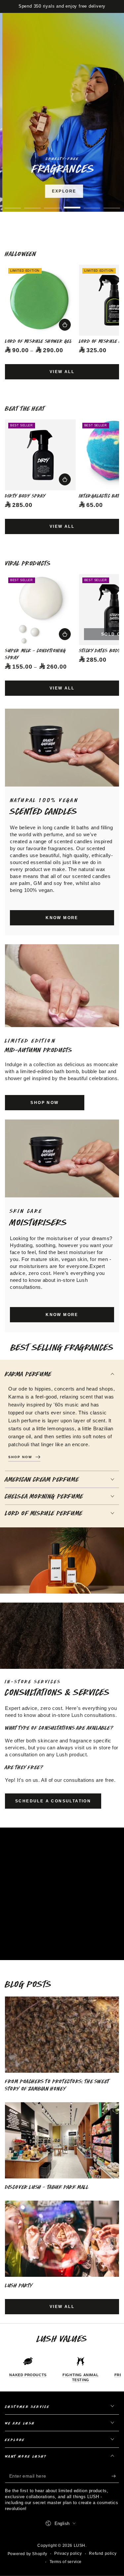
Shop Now (82, 209)
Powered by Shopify (27, 2554)
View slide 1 (13, 204)
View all (62, 372)
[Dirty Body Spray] (40, 455)
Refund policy (103, 2553)
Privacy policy (68, 2553)
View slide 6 (112, 204)
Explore (62, 191)
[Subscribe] (115, 2476)
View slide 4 (72, 204)
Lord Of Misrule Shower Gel (39, 341)
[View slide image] (62, 112)
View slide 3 (52, 204)
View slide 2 (32, 204)
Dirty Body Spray (25, 496)
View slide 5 (92, 204)
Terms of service (66, 2562)
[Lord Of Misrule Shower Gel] (40, 300)
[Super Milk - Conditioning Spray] (40, 610)
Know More (62, 918)
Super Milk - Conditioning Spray (36, 654)
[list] (62, 2369)
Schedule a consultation (53, 1801)
